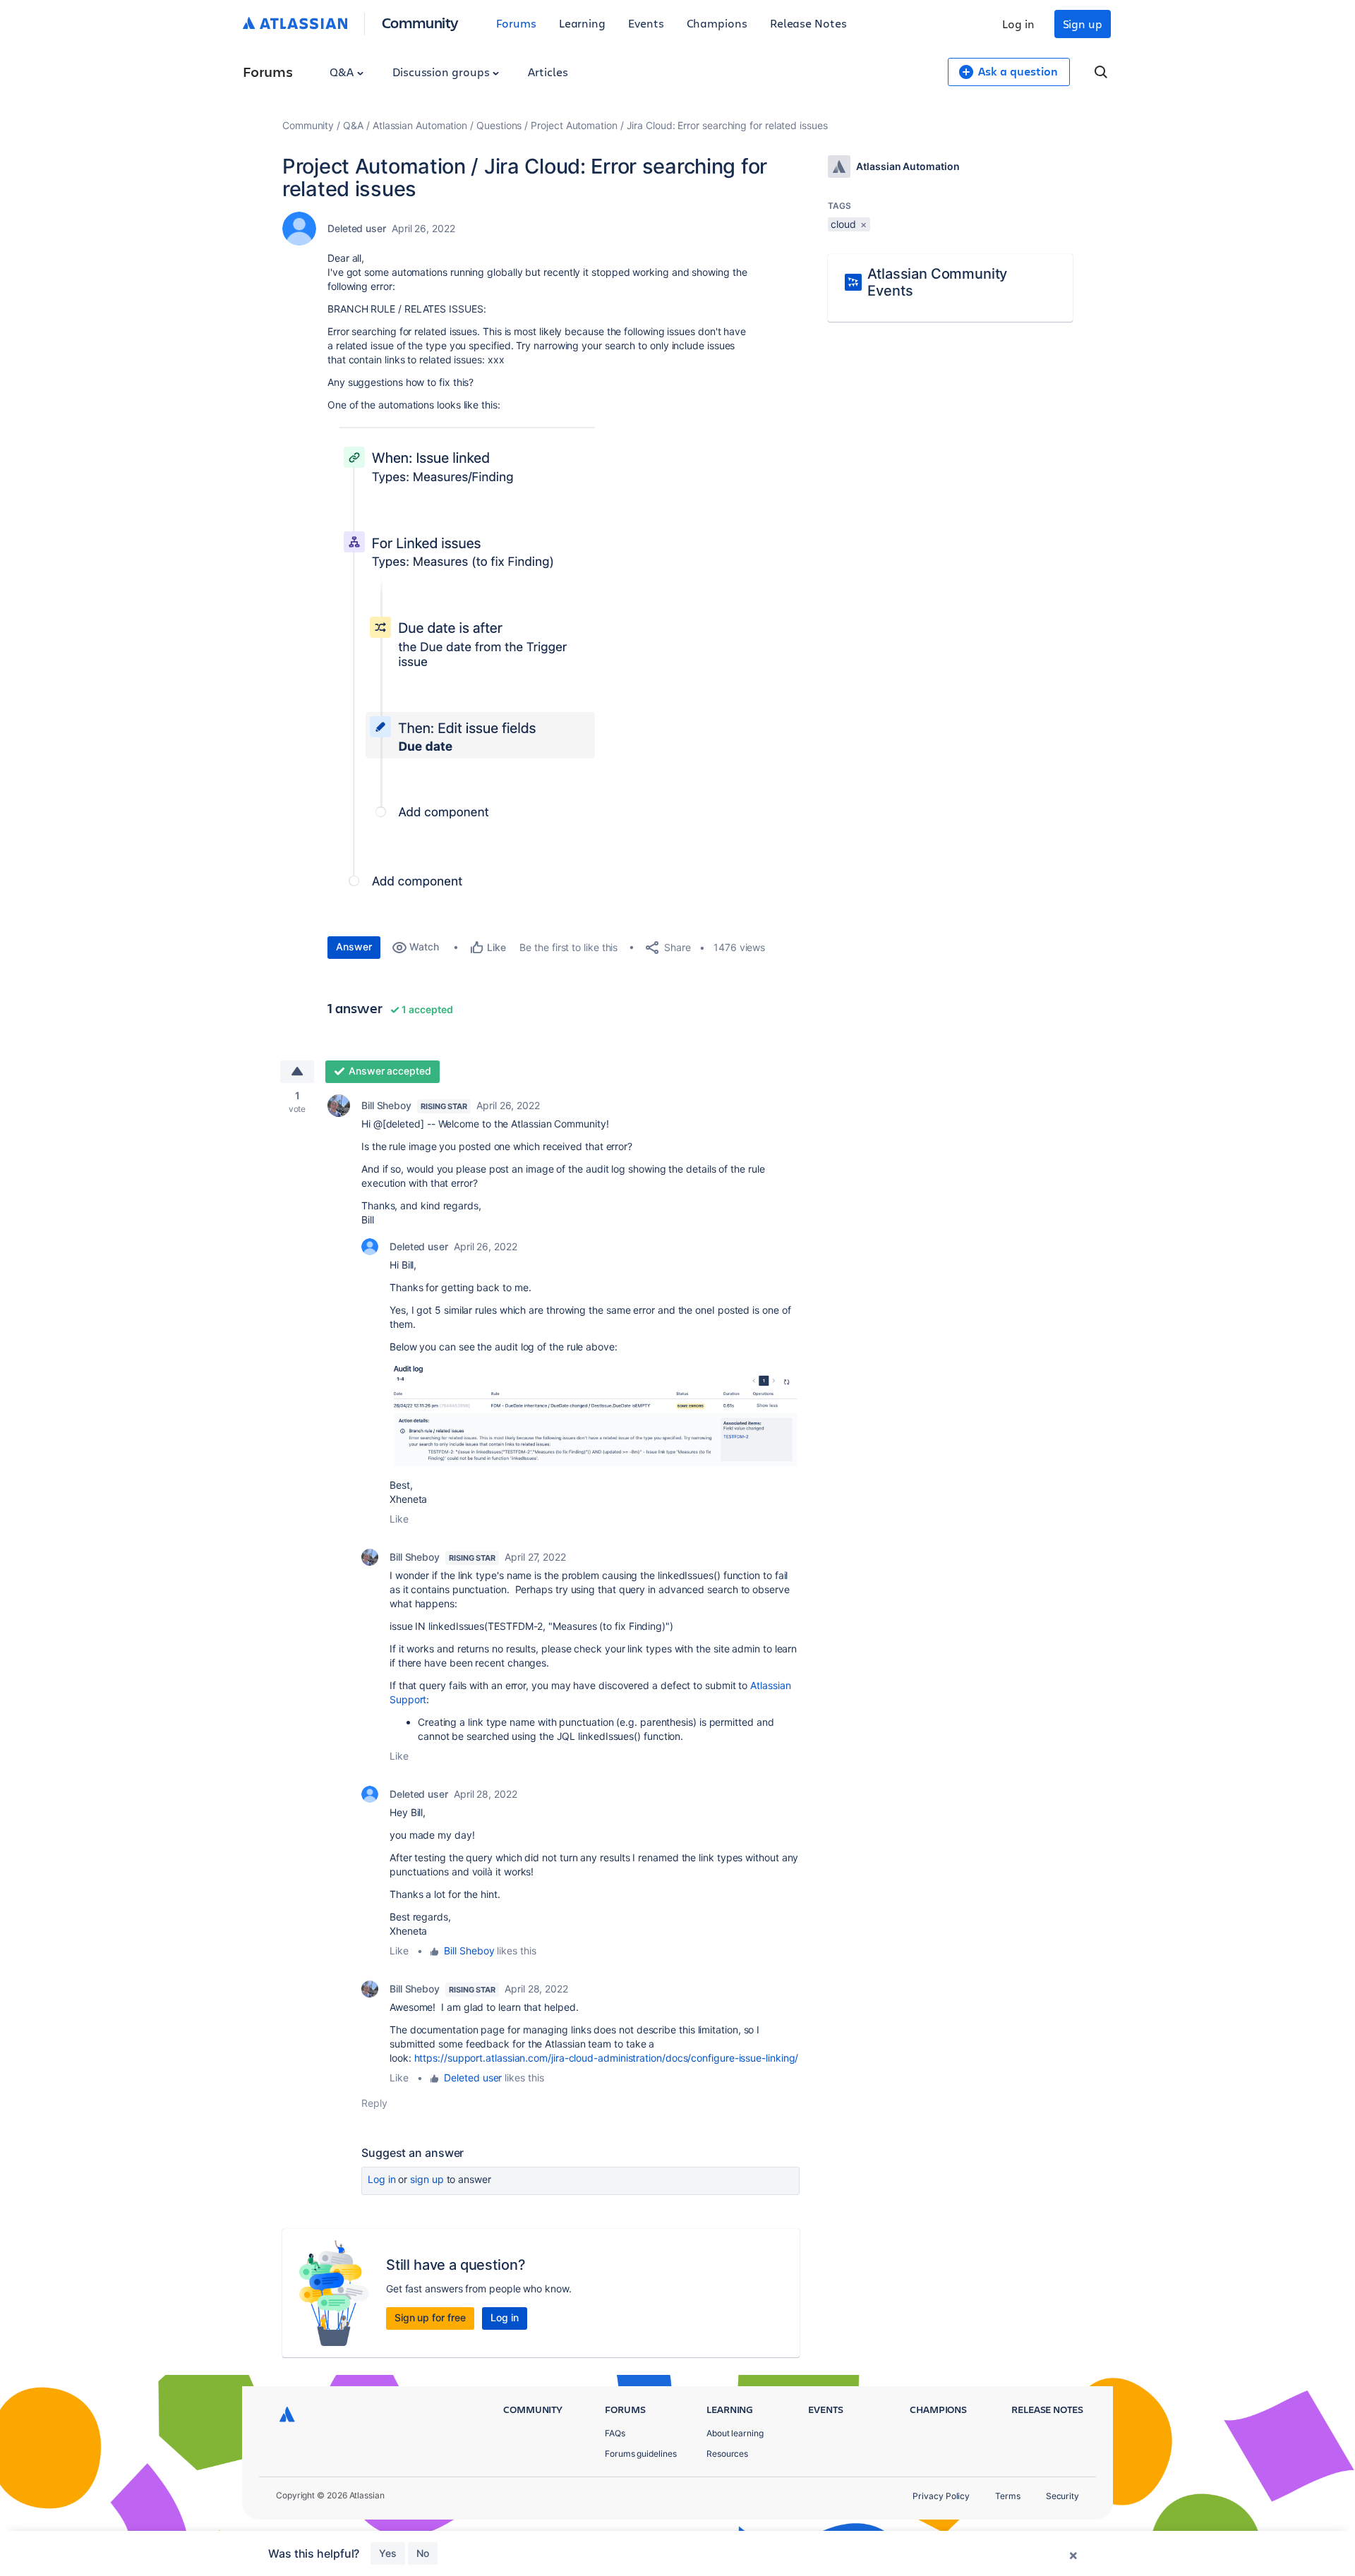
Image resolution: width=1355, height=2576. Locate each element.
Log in (1018, 24)
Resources (727, 2454)
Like (399, 1519)
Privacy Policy (941, 2496)
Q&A (343, 72)
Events (646, 23)
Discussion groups (442, 72)
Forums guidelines (641, 2454)
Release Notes (808, 23)
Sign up (1083, 24)
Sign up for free (430, 2317)
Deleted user (473, 2078)
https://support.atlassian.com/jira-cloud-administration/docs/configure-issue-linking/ (607, 2058)
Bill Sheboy (386, 1105)
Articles (548, 72)
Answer (354, 947)
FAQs (615, 2433)
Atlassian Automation (420, 125)
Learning (582, 23)
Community (420, 22)
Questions (499, 125)
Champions (717, 23)
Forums (516, 23)
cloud (843, 224)
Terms (1008, 2496)
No (423, 2553)
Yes (388, 2553)
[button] (486, 671)
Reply (374, 2103)
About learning (735, 2433)
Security (1062, 2496)
